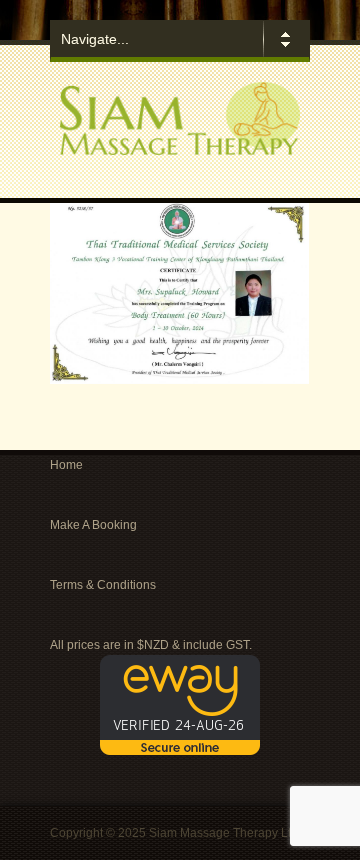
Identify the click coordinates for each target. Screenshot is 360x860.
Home (66, 465)
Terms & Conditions (103, 585)
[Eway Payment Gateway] (180, 751)
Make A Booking (93, 525)
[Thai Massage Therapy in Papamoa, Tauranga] (180, 151)
